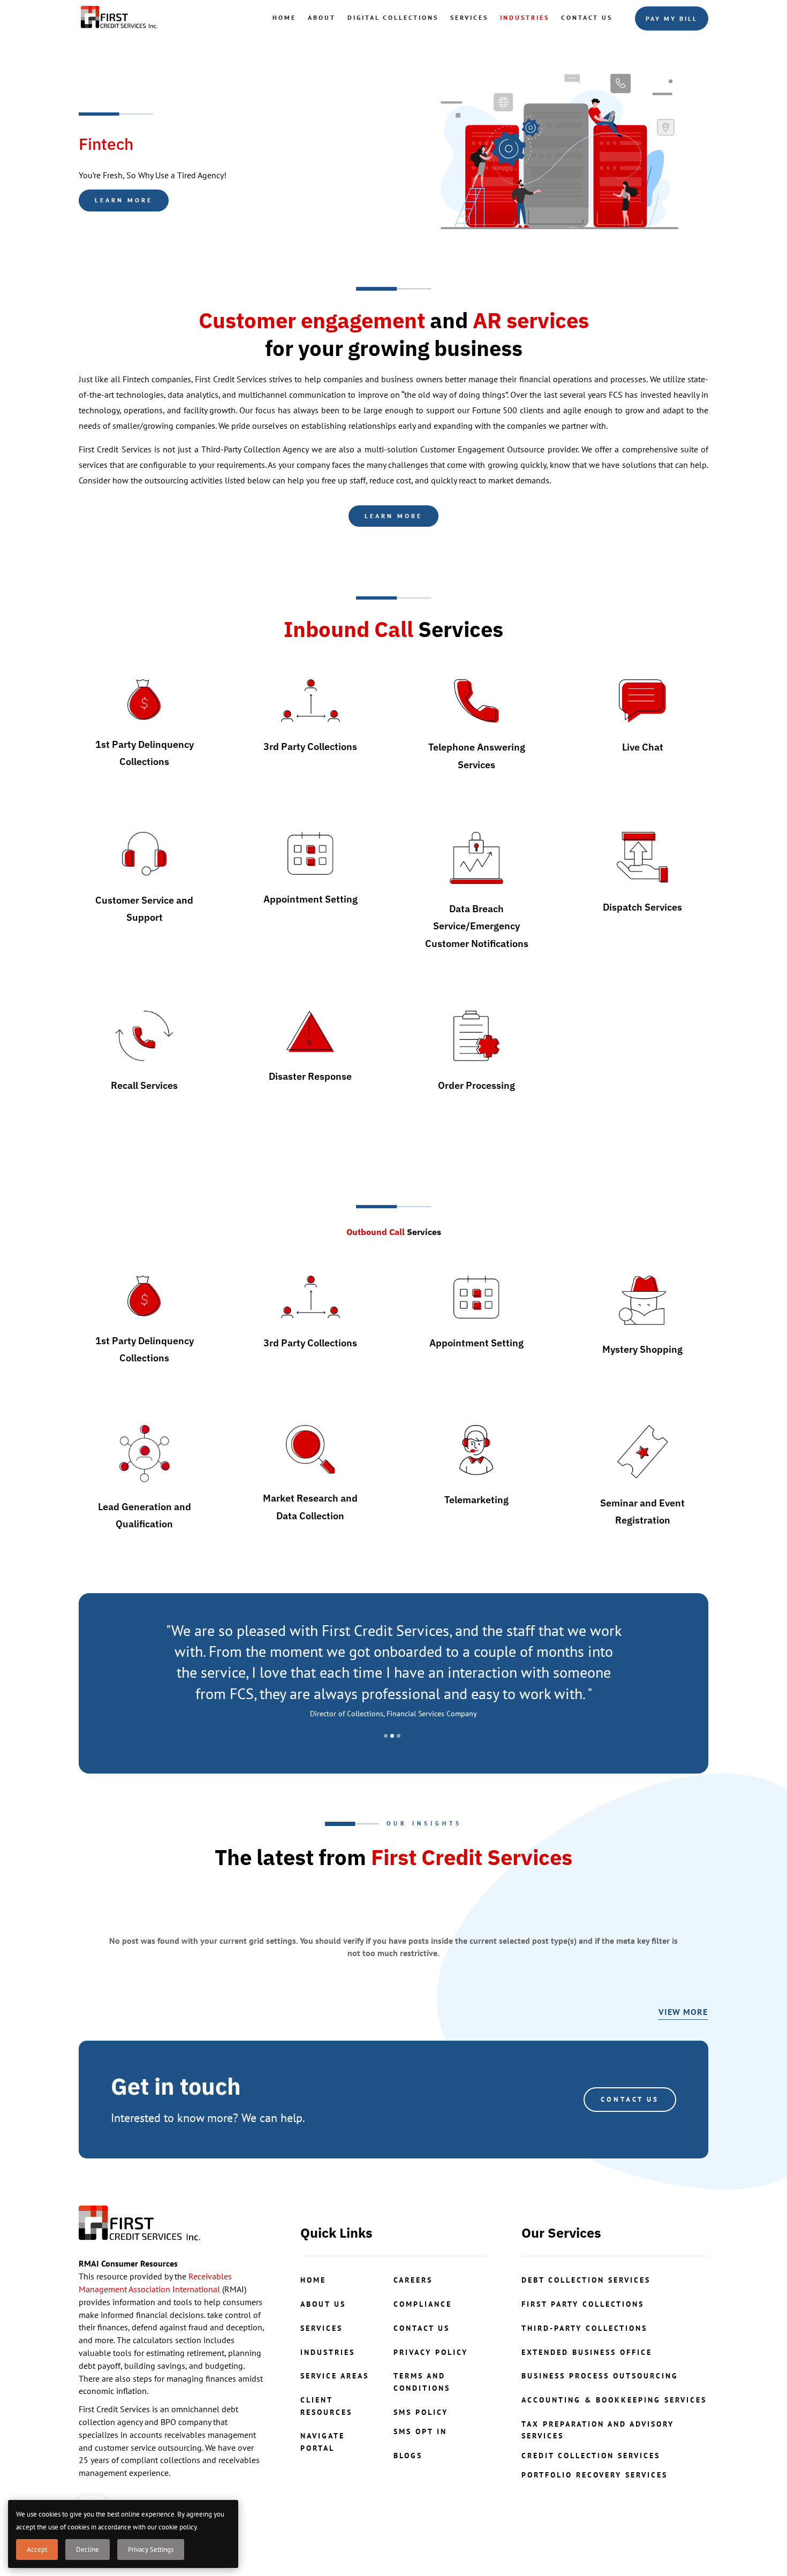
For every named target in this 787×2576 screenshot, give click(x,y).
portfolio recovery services (595, 2475)
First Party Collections (583, 2304)
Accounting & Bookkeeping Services (614, 2400)
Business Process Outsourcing (600, 2376)
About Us (323, 2304)
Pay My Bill (672, 18)
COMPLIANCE (423, 2304)
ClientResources (326, 2406)
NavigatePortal (323, 2442)
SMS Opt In (420, 2431)
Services (469, 17)
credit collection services (591, 2456)
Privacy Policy (431, 2352)
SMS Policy (421, 2412)
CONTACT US (630, 2099)
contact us (422, 2328)
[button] (386, 1736)
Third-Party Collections (584, 2328)
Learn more (124, 200)
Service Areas (335, 2376)
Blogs (408, 2456)
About (322, 17)
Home (284, 17)
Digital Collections (393, 17)
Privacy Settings (151, 2550)
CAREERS (413, 2280)
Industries (525, 17)
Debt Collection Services (586, 2280)
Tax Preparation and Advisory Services (598, 2430)
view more (683, 2012)
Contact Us (587, 17)
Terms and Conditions (422, 2382)
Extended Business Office (587, 2352)
